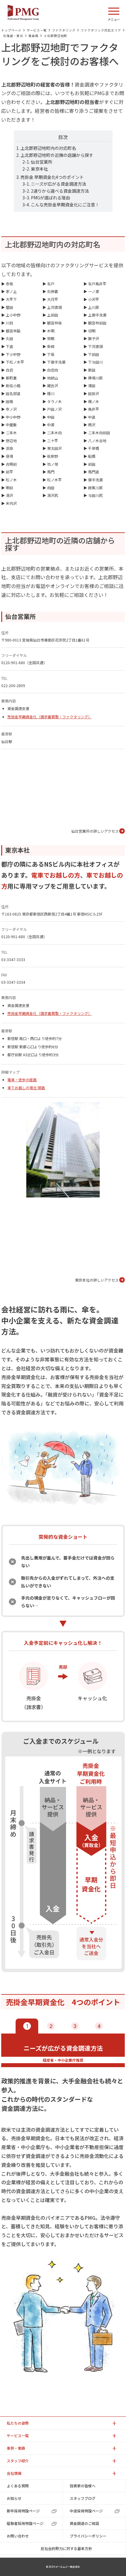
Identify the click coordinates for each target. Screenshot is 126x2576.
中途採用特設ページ (86, 2511)
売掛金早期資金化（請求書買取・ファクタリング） (50, 717)
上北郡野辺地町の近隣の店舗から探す (57, 155)
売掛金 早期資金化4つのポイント (52, 177)
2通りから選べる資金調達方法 (60, 191)
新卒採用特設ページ (23, 2511)
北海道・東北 (13, 36)
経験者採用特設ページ (25, 2523)
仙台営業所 (42, 162)
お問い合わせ (18, 2536)
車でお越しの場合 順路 (26, 1088)
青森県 (33, 36)
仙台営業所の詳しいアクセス (95, 831)
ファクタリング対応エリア (101, 30)
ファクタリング (64, 30)
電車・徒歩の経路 (22, 1080)
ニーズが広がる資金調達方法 (59, 184)
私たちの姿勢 (18, 2423)
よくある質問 (18, 2486)
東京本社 (39, 169)
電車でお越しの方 (56, 875)
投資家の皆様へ (83, 2486)
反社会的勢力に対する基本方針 (66, 2548)
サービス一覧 (37, 30)
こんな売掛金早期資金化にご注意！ (65, 205)
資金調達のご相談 (84, 2523)
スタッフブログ (83, 2498)
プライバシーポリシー (88, 2536)
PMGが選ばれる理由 (50, 198)
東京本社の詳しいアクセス (97, 1280)
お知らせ (14, 2498)
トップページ (11, 30)
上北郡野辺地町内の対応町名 (48, 148)
